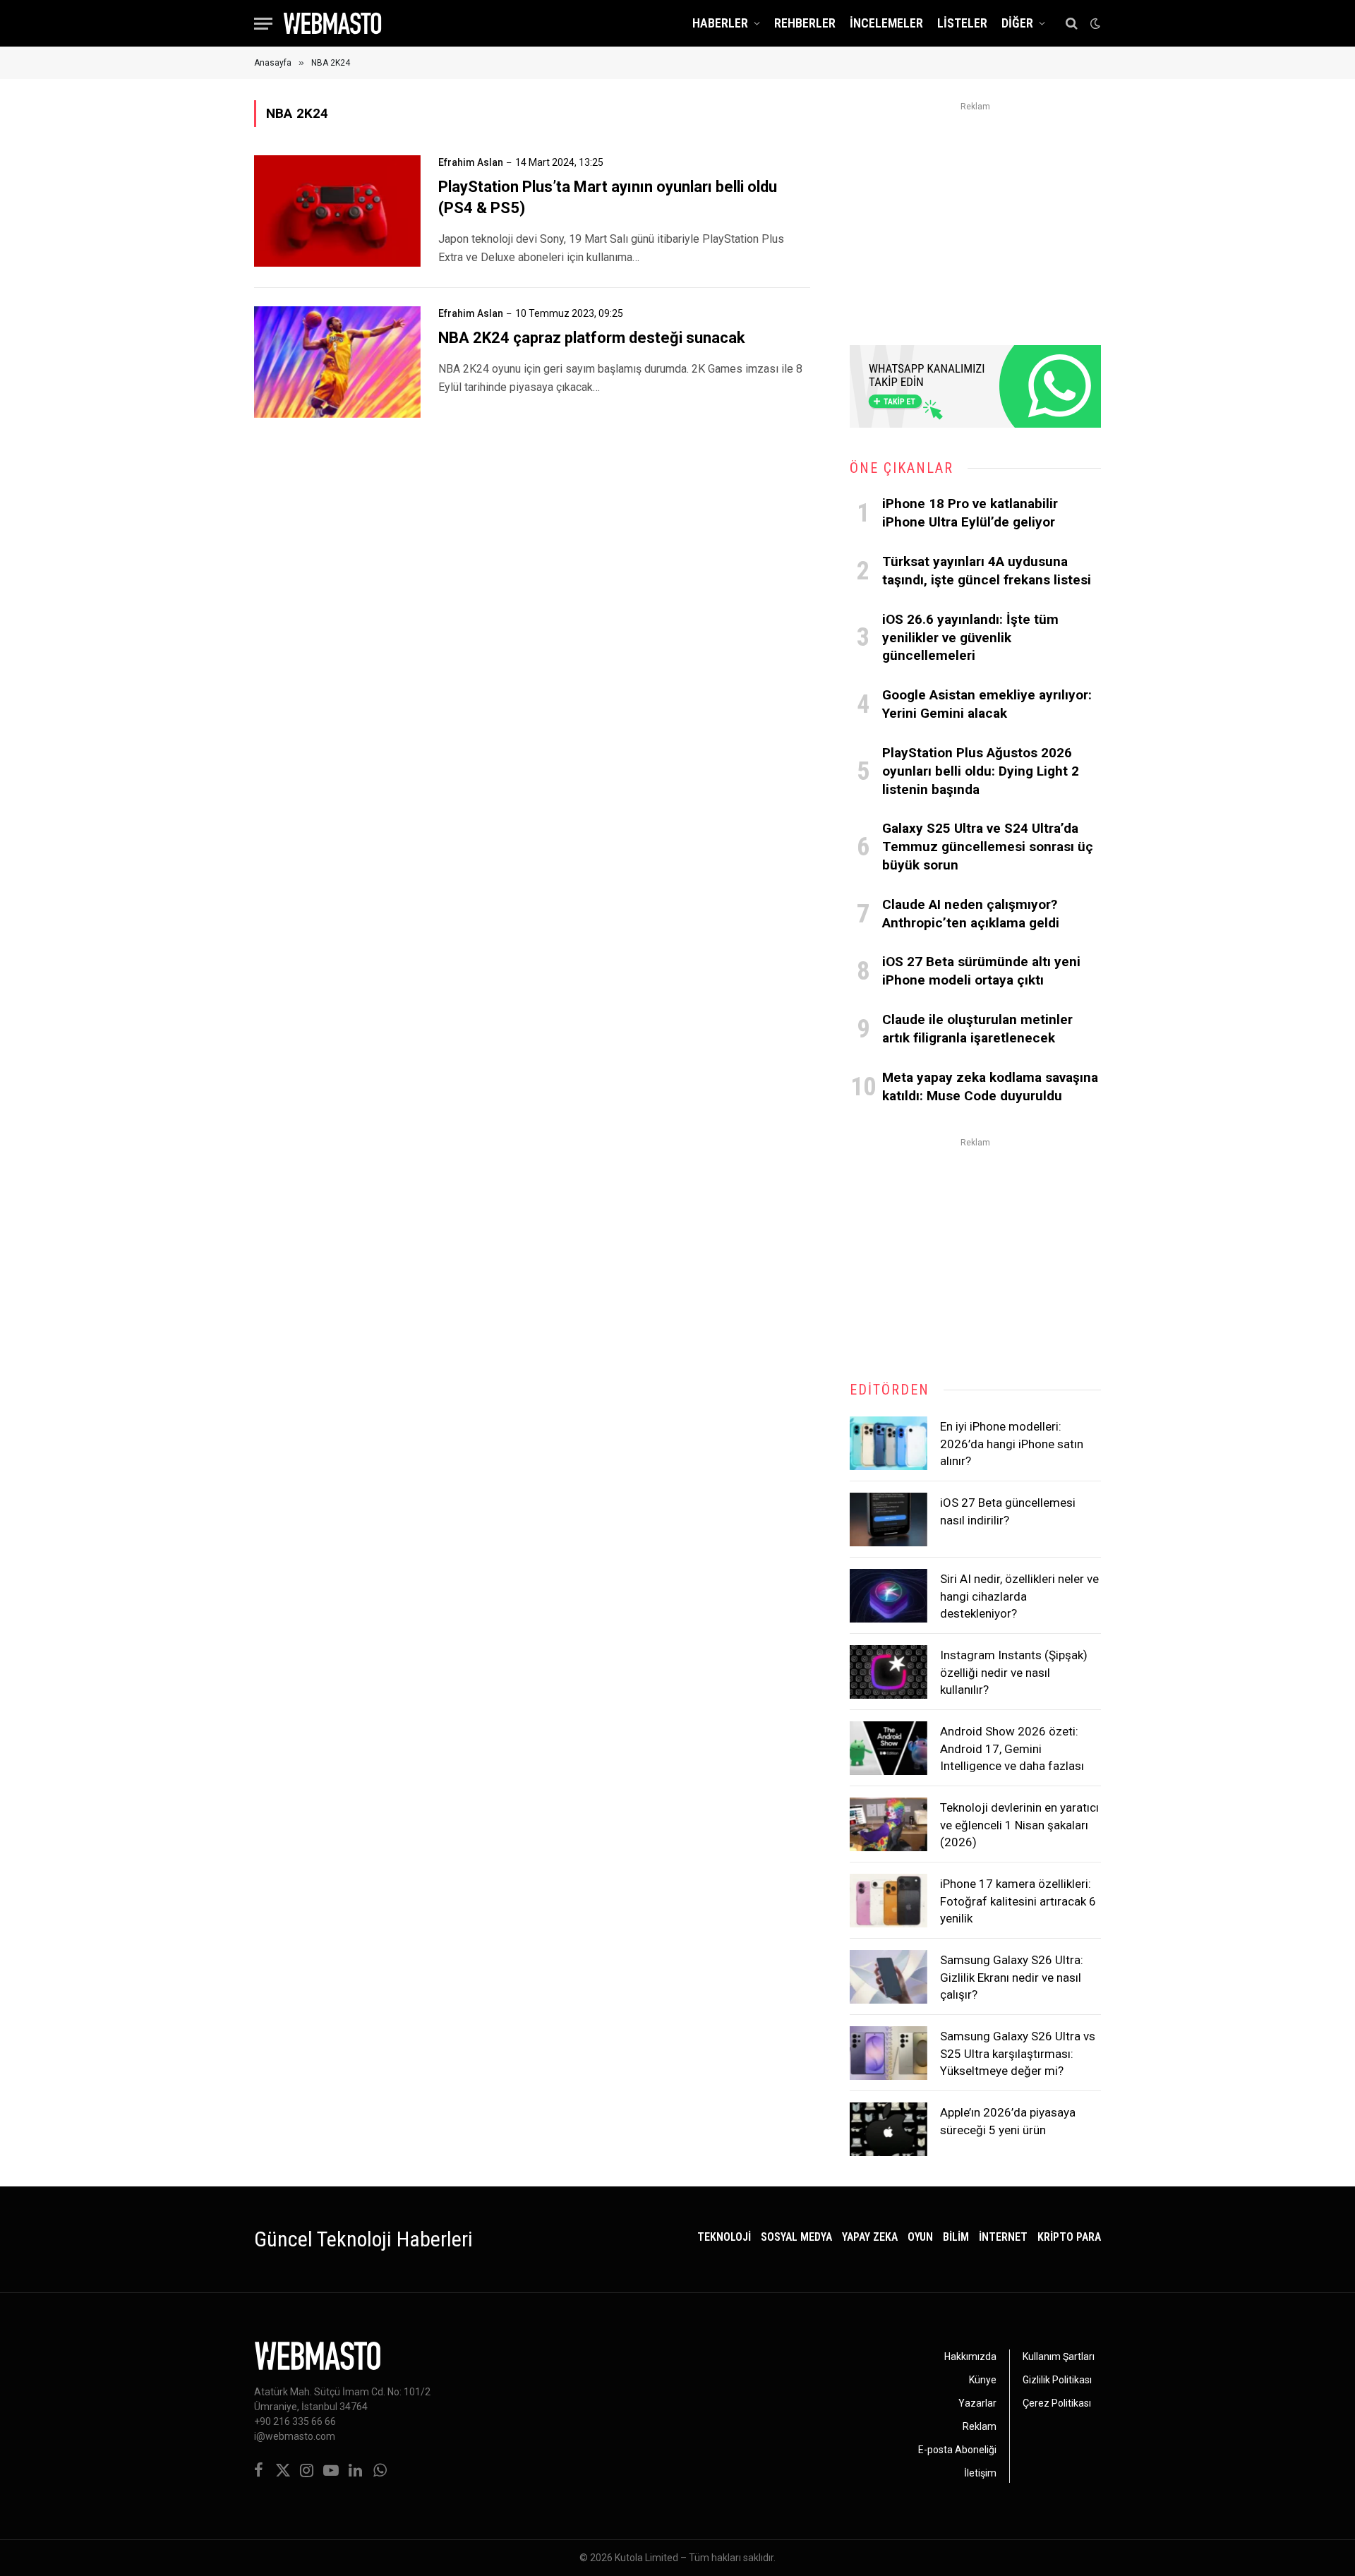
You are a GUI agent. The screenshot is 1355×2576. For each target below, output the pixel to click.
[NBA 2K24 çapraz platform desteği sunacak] (337, 362)
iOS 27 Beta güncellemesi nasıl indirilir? (1008, 1511)
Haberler (720, 23)
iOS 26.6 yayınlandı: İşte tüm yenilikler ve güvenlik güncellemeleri (970, 638)
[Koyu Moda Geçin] (1094, 23)
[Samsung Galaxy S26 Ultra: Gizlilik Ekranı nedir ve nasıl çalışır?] (889, 1977)
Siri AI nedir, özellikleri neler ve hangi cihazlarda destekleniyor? (1019, 1596)
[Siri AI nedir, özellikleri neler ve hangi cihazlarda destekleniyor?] (889, 1596)
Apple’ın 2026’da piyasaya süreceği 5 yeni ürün (1008, 2121)
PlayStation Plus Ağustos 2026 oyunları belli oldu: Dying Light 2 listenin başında (981, 771)
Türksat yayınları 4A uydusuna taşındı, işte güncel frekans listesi (987, 571)
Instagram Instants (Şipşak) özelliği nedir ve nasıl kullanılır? (1014, 1672)
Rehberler (805, 23)
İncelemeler (886, 23)
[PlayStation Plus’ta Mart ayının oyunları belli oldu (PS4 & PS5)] (337, 211)
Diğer (1017, 23)
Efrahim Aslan (471, 162)
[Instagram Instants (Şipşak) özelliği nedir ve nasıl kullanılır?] (889, 1672)
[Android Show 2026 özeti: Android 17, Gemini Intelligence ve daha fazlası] (889, 1748)
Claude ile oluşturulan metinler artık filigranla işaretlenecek (977, 1029)
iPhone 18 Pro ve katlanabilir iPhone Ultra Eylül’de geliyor (970, 513)
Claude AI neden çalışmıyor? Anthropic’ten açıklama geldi (971, 914)
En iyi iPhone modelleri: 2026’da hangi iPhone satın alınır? (1012, 1444)
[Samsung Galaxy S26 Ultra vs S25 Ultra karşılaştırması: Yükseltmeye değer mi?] (889, 2053)
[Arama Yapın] (1072, 24)
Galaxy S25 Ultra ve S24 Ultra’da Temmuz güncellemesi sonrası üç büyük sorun (988, 847)
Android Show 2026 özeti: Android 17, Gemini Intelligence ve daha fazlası (1012, 1749)
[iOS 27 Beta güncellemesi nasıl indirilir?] (889, 1519)
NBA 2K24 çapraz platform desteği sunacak (592, 338)
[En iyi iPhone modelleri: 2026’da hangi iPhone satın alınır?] (889, 1443)
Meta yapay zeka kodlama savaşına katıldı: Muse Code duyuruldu (990, 1087)
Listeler (962, 23)
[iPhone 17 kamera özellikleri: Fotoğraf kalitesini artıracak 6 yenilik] (889, 1901)
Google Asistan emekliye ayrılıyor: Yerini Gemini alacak (987, 704)
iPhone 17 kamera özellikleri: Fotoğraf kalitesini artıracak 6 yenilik (1018, 1901)
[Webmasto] (332, 23)
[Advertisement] (975, 215)
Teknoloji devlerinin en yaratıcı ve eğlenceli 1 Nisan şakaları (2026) (1019, 1825)
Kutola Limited (646, 2558)
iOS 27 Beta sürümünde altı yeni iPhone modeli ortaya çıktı (981, 971)
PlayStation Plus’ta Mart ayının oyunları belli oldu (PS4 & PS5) (608, 197)
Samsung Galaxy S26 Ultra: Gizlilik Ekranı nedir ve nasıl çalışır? (1012, 1977)
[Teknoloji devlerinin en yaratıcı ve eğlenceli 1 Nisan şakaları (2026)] (889, 1824)
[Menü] (263, 24)
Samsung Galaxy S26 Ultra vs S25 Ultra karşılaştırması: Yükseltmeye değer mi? (1018, 2053)
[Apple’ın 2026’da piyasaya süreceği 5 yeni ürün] (889, 2129)
